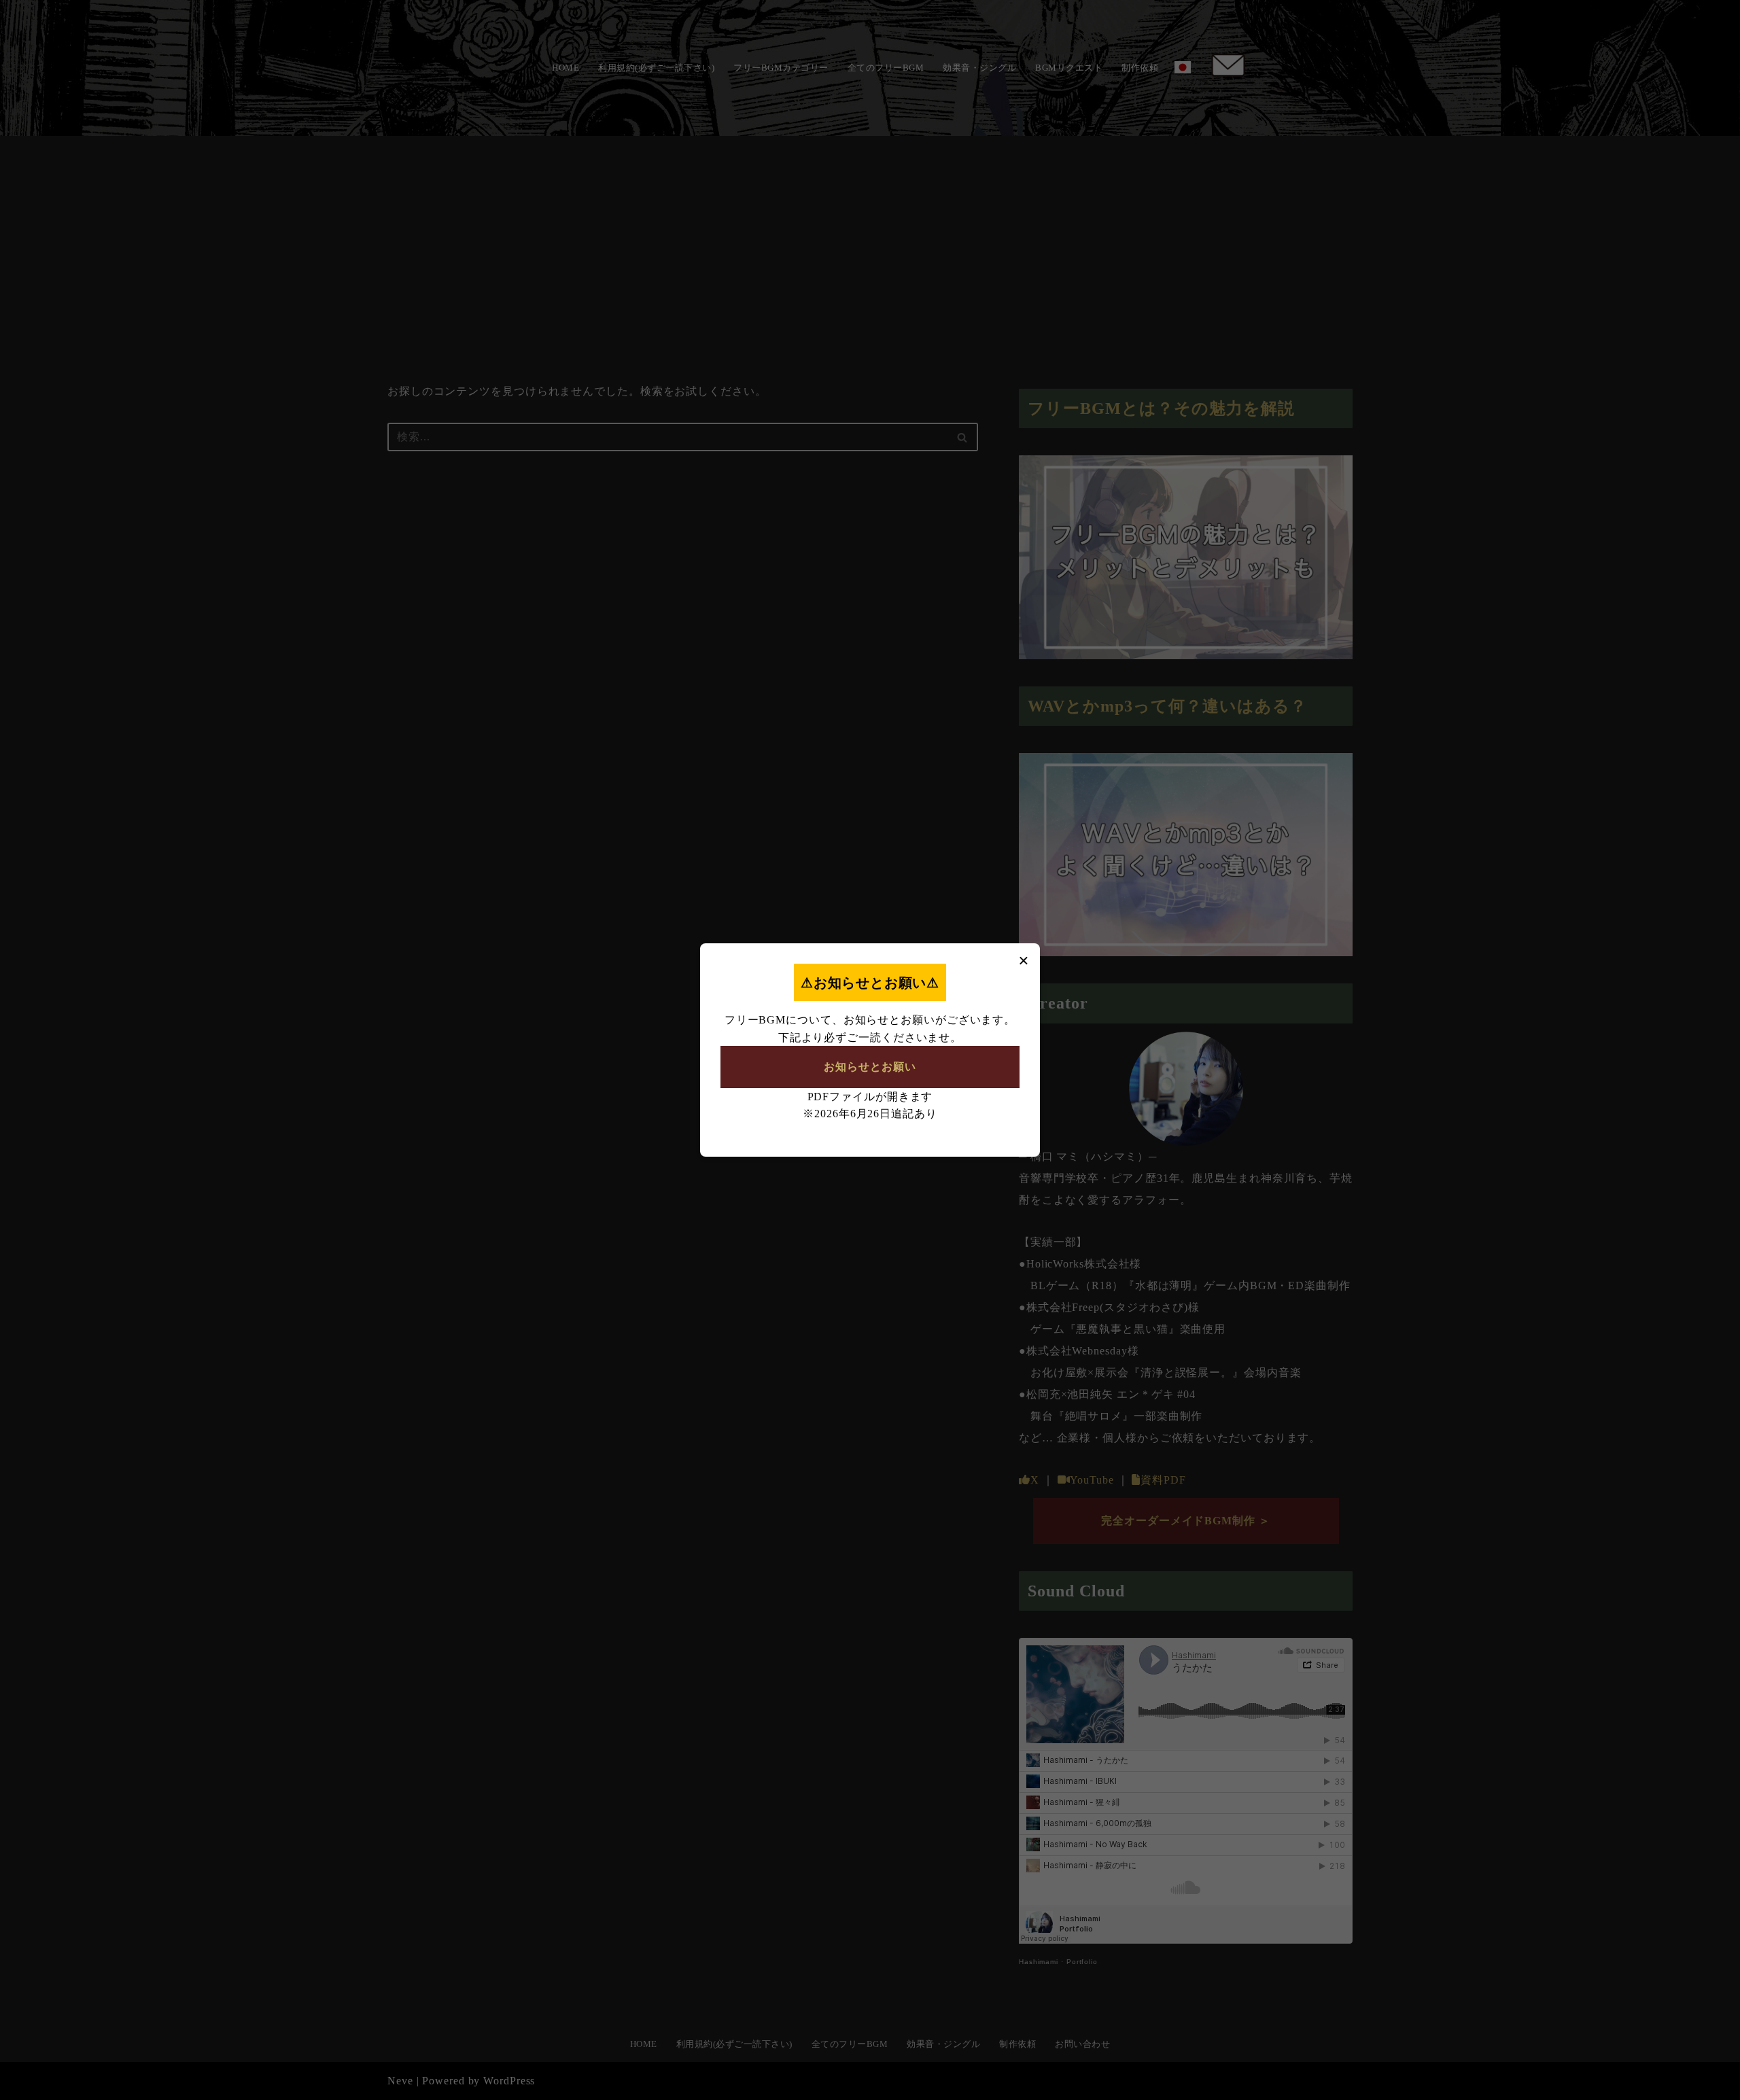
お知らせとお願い (870, 1067)
